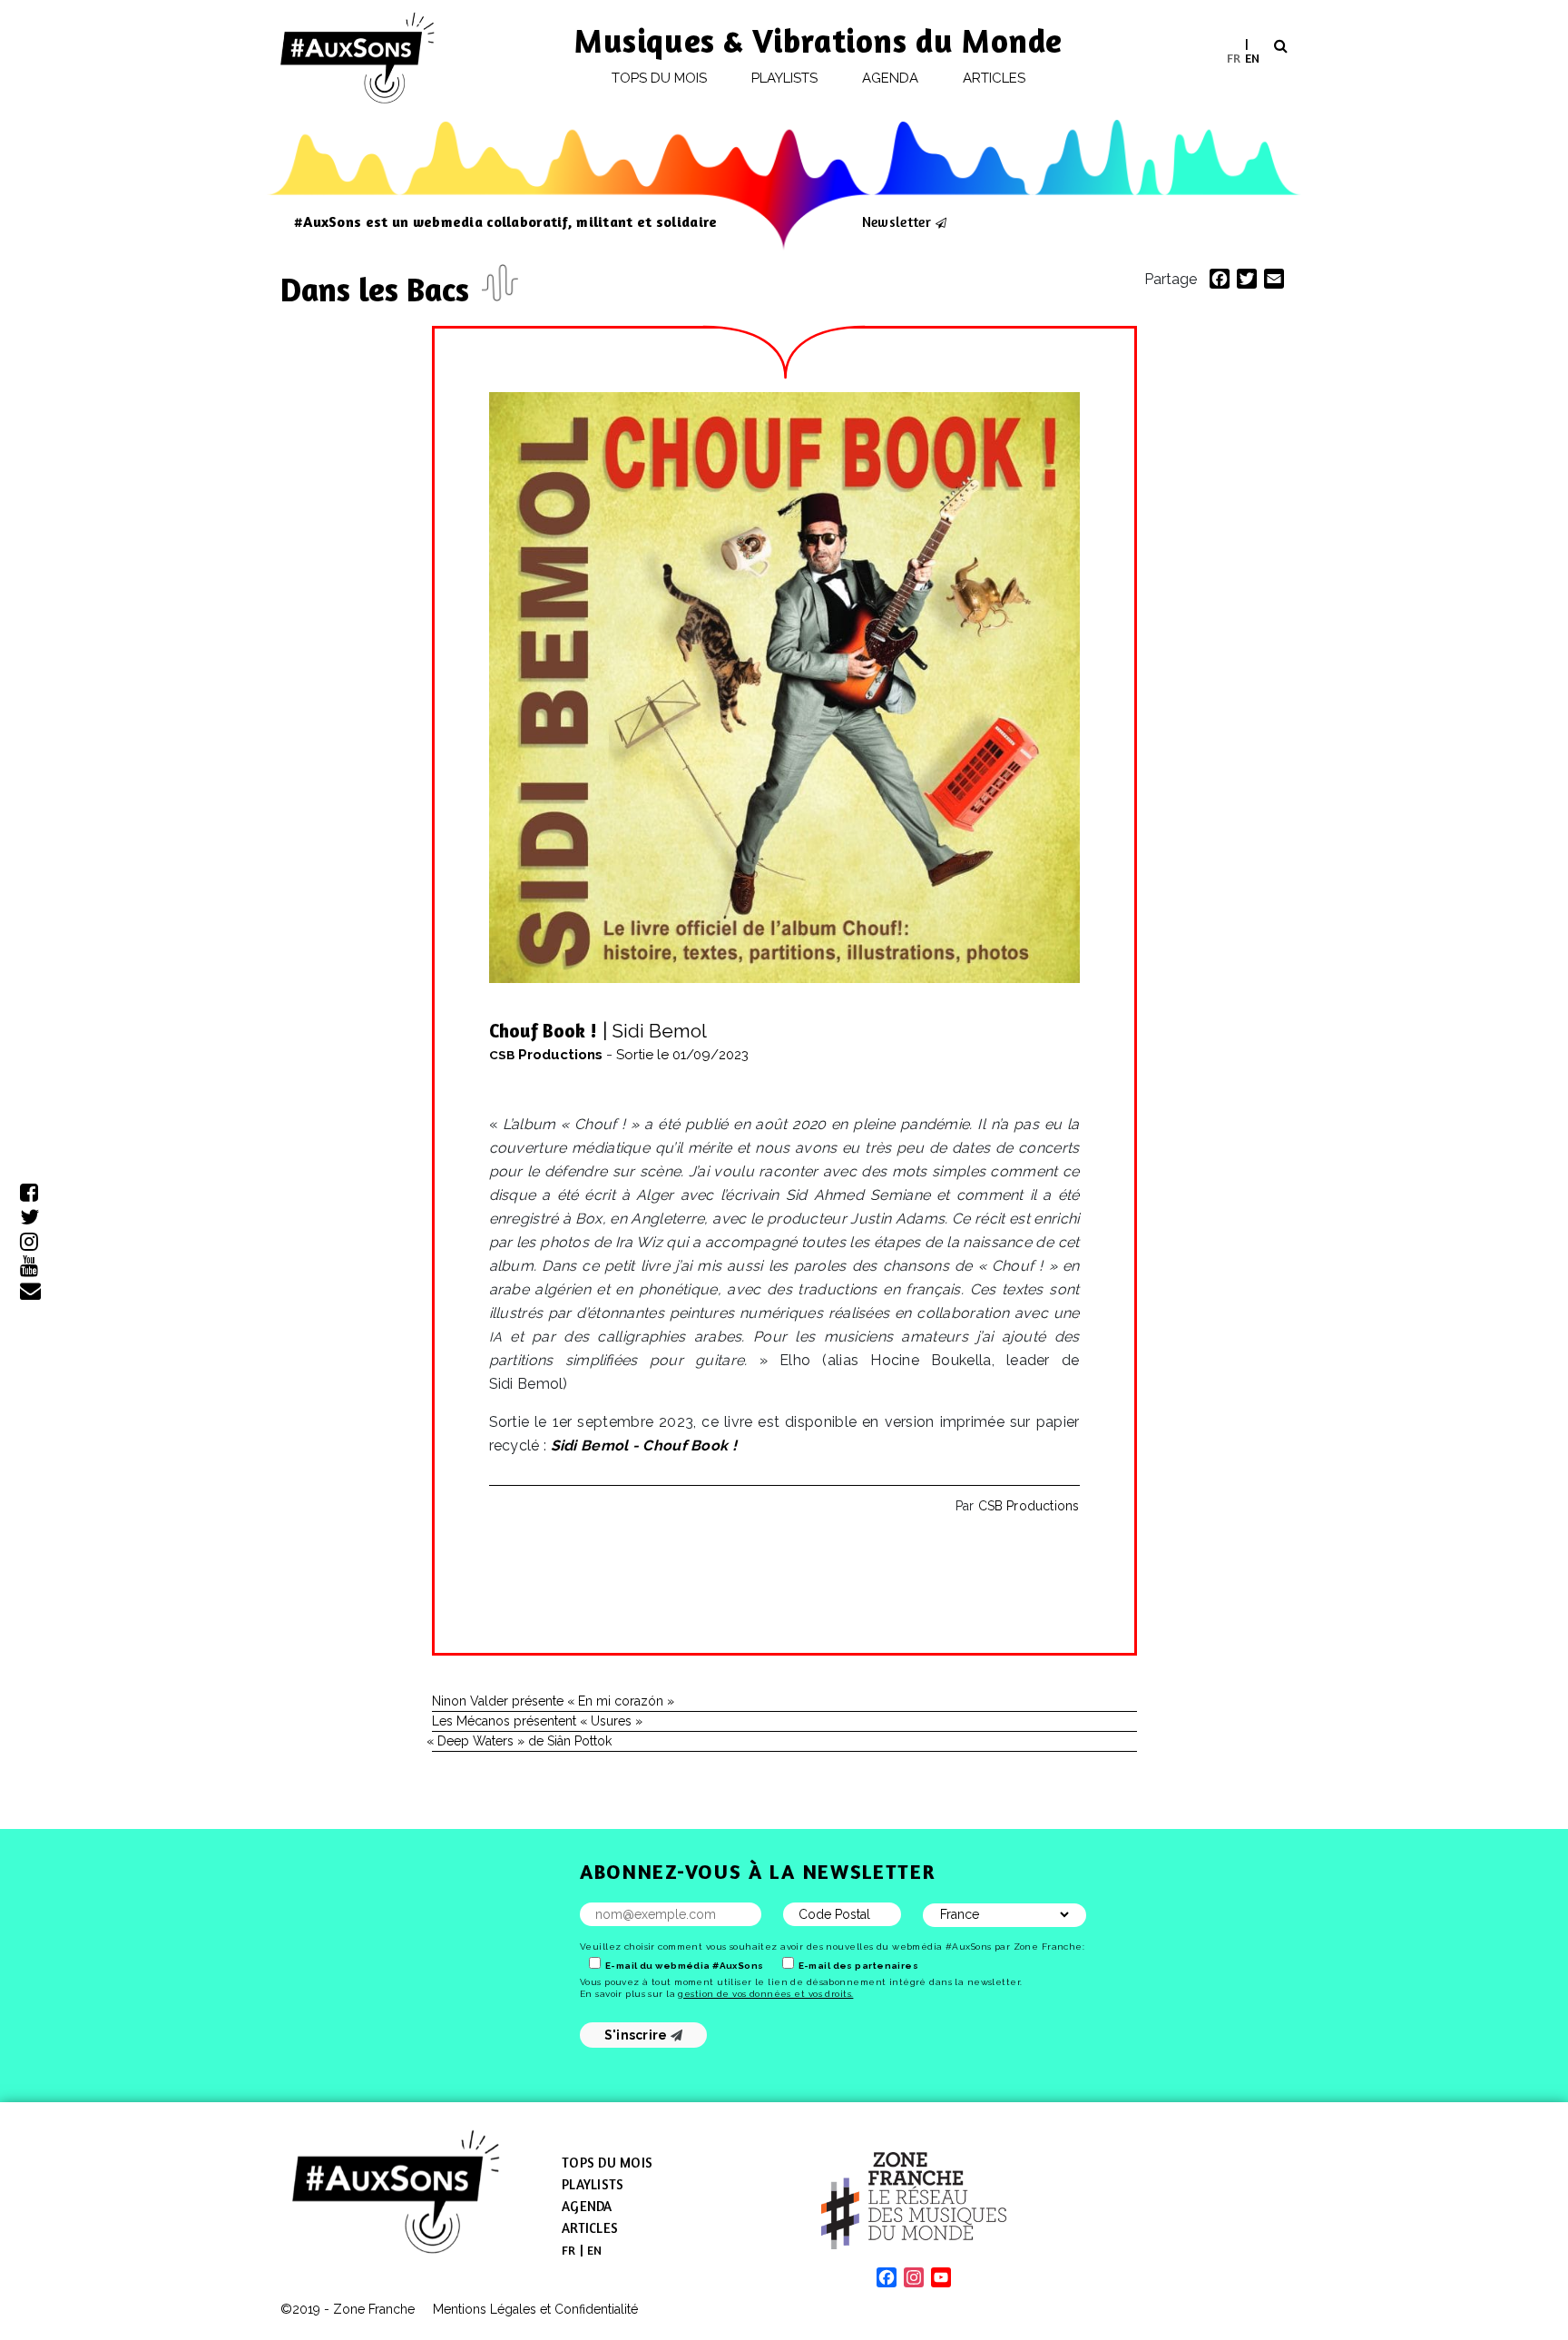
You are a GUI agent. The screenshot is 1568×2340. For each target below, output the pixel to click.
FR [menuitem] (1234, 57)
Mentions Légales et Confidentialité (535, 2309)
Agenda (890, 78)
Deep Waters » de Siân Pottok (522, 1741)
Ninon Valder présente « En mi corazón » (553, 1701)
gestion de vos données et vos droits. (765, 1994)
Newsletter (897, 221)
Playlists (785, 78)
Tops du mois (660, 78)
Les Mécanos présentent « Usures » (537, 1721)
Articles (995, 78)
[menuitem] (1234, 58)
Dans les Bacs (379, 289)
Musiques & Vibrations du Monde (818, 40)
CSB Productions (1029, 1506)
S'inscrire (637, 2035)
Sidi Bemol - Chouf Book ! (644, 1445)
